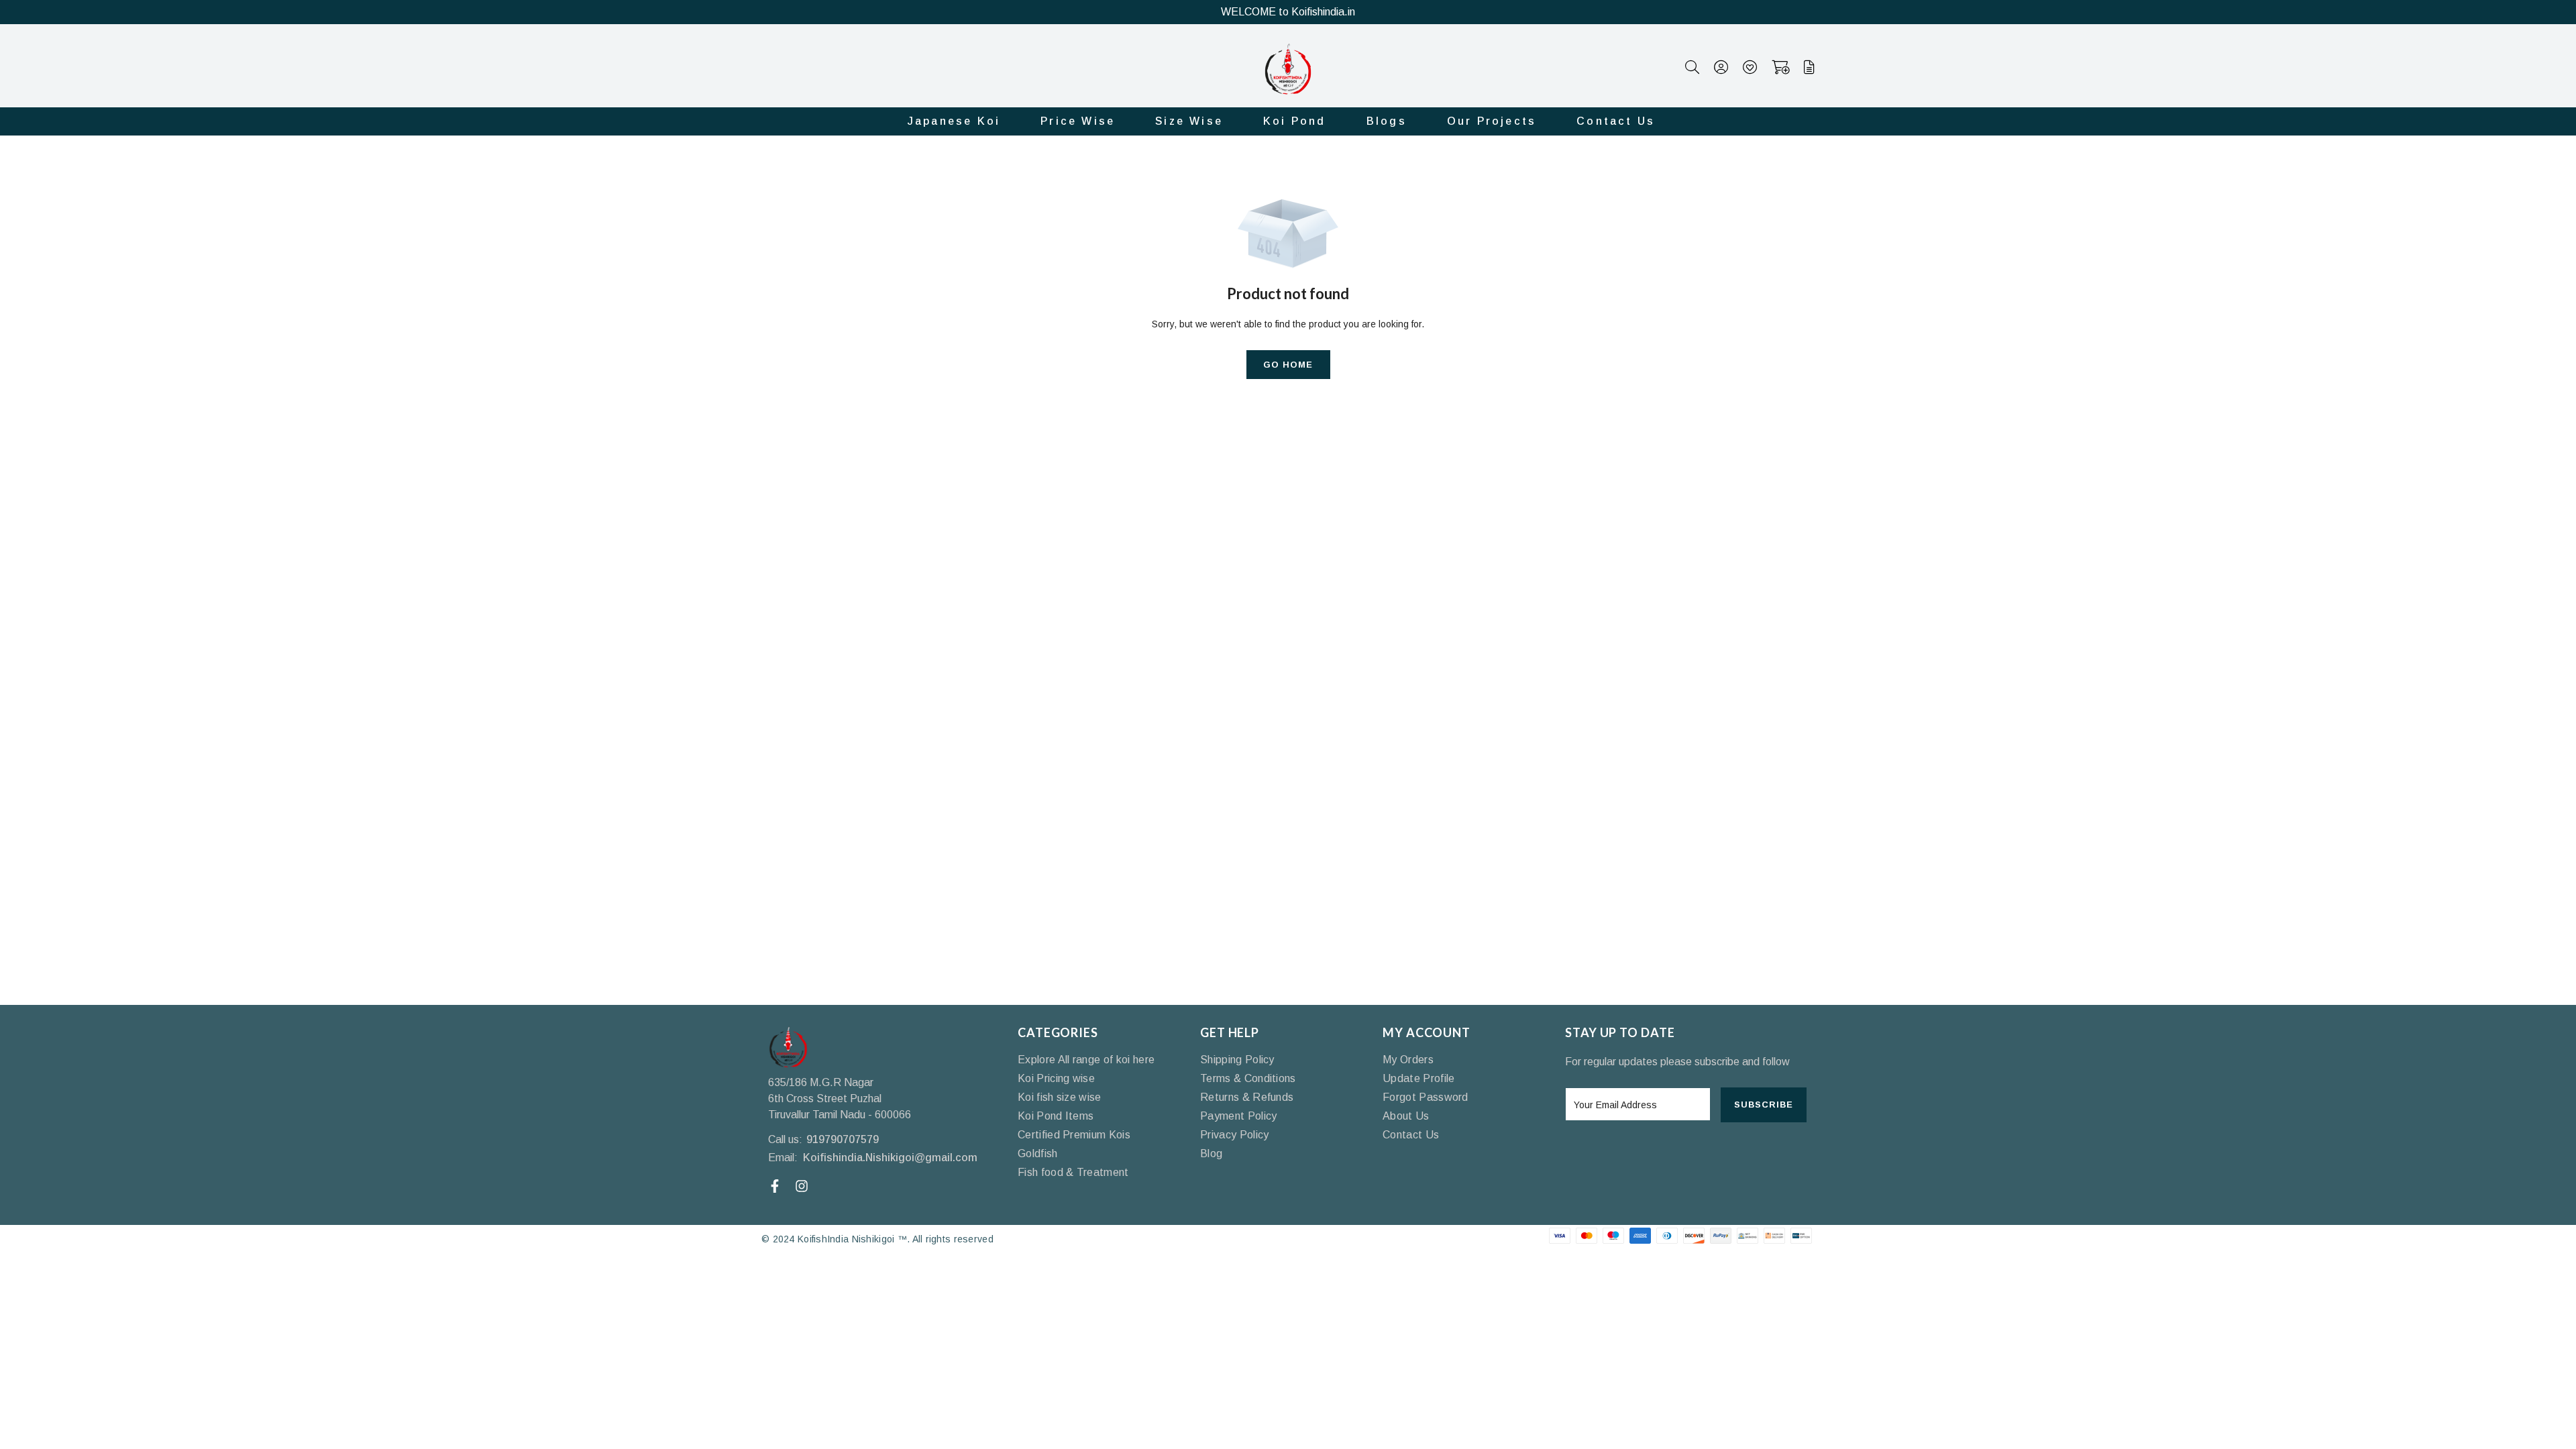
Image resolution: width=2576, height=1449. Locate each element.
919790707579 (843, 1139)
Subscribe (1764, 1105)
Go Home (1288, 365)
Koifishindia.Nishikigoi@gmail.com (890, 1158)
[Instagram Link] (803, 1186)
